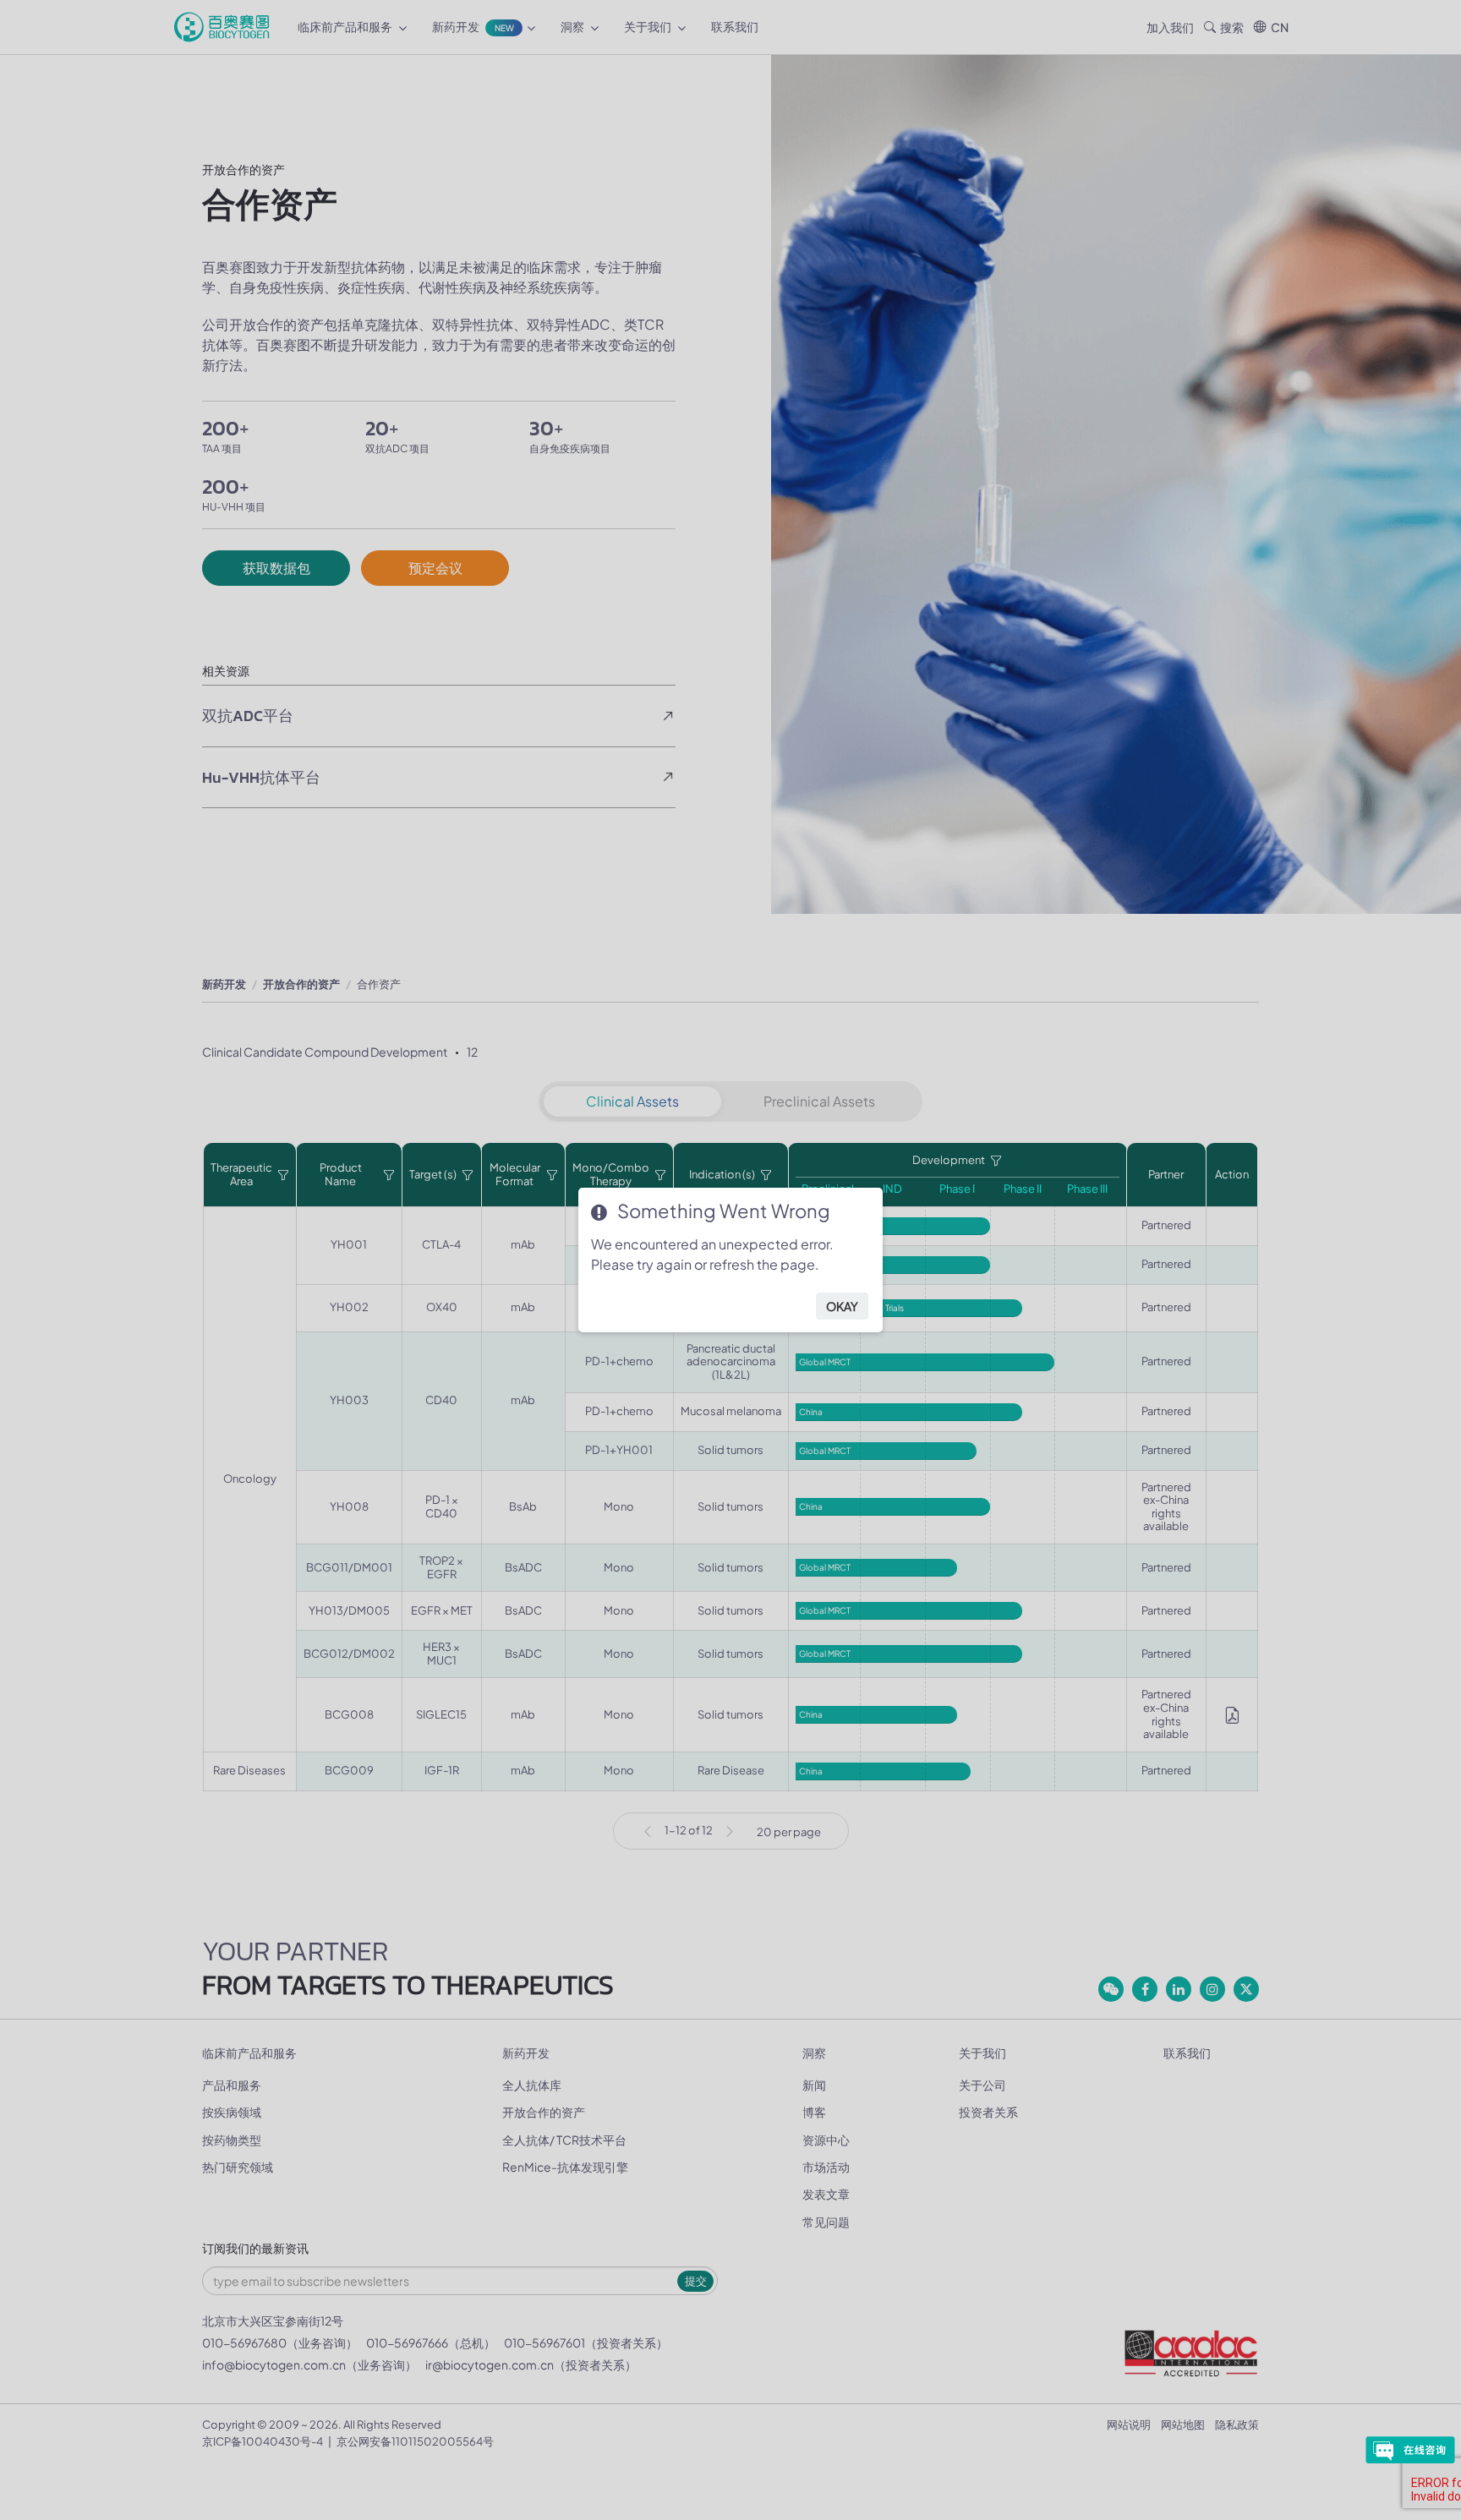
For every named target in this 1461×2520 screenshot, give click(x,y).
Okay (842, 1306)
